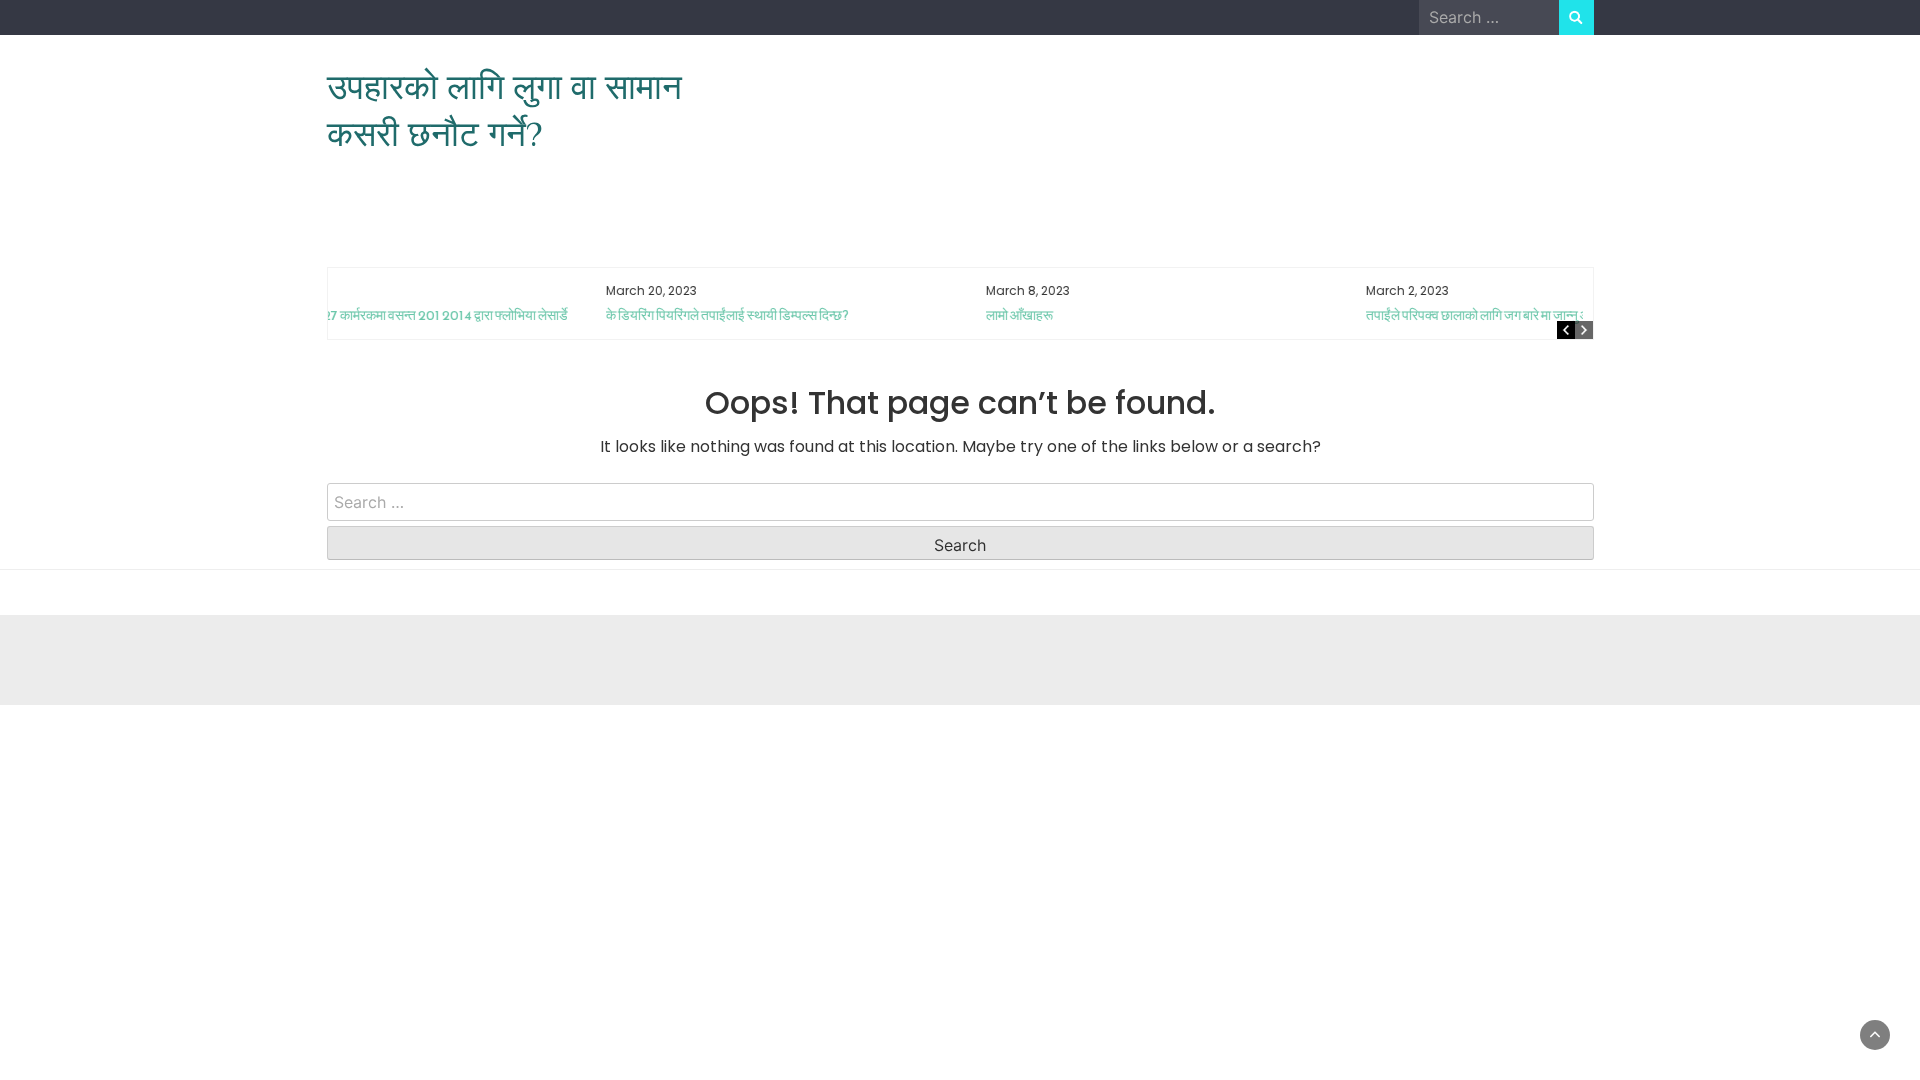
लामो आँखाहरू (751, 315)
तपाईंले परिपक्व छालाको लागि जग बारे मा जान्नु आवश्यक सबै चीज (1247, 315)
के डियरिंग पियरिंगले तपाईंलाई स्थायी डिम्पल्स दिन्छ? (459, 315)
